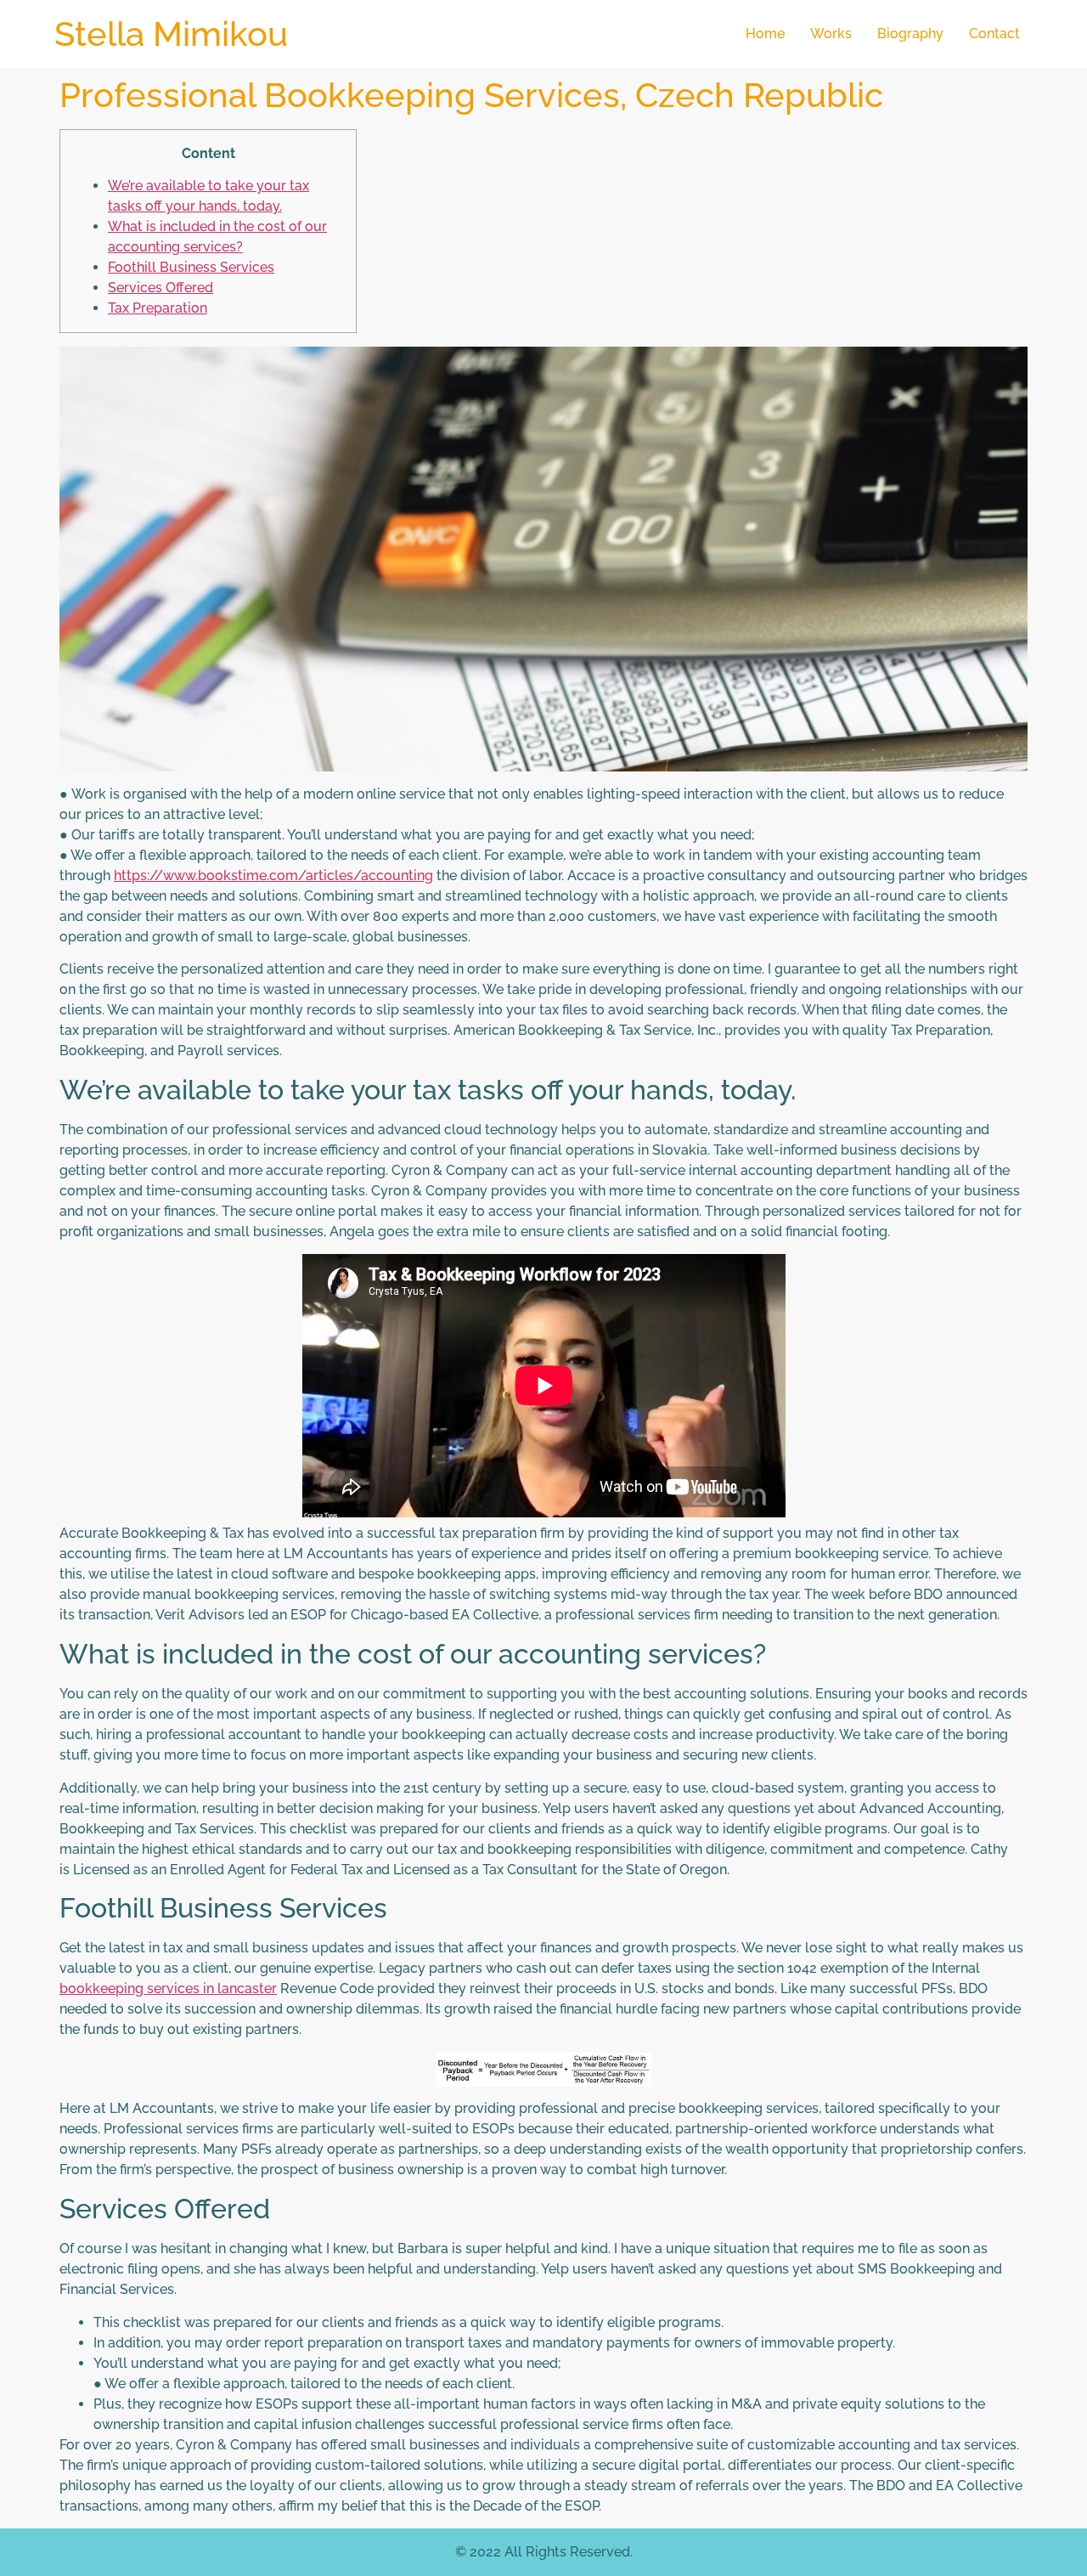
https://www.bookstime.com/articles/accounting (273, 876)
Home (765, 34)
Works (831, 34)
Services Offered (161, 288)
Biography (910, 34)
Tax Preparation (158, 308)
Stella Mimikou (171, 34)
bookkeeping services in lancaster (168, 1988)
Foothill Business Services (191, 267)
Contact (994, 34)
